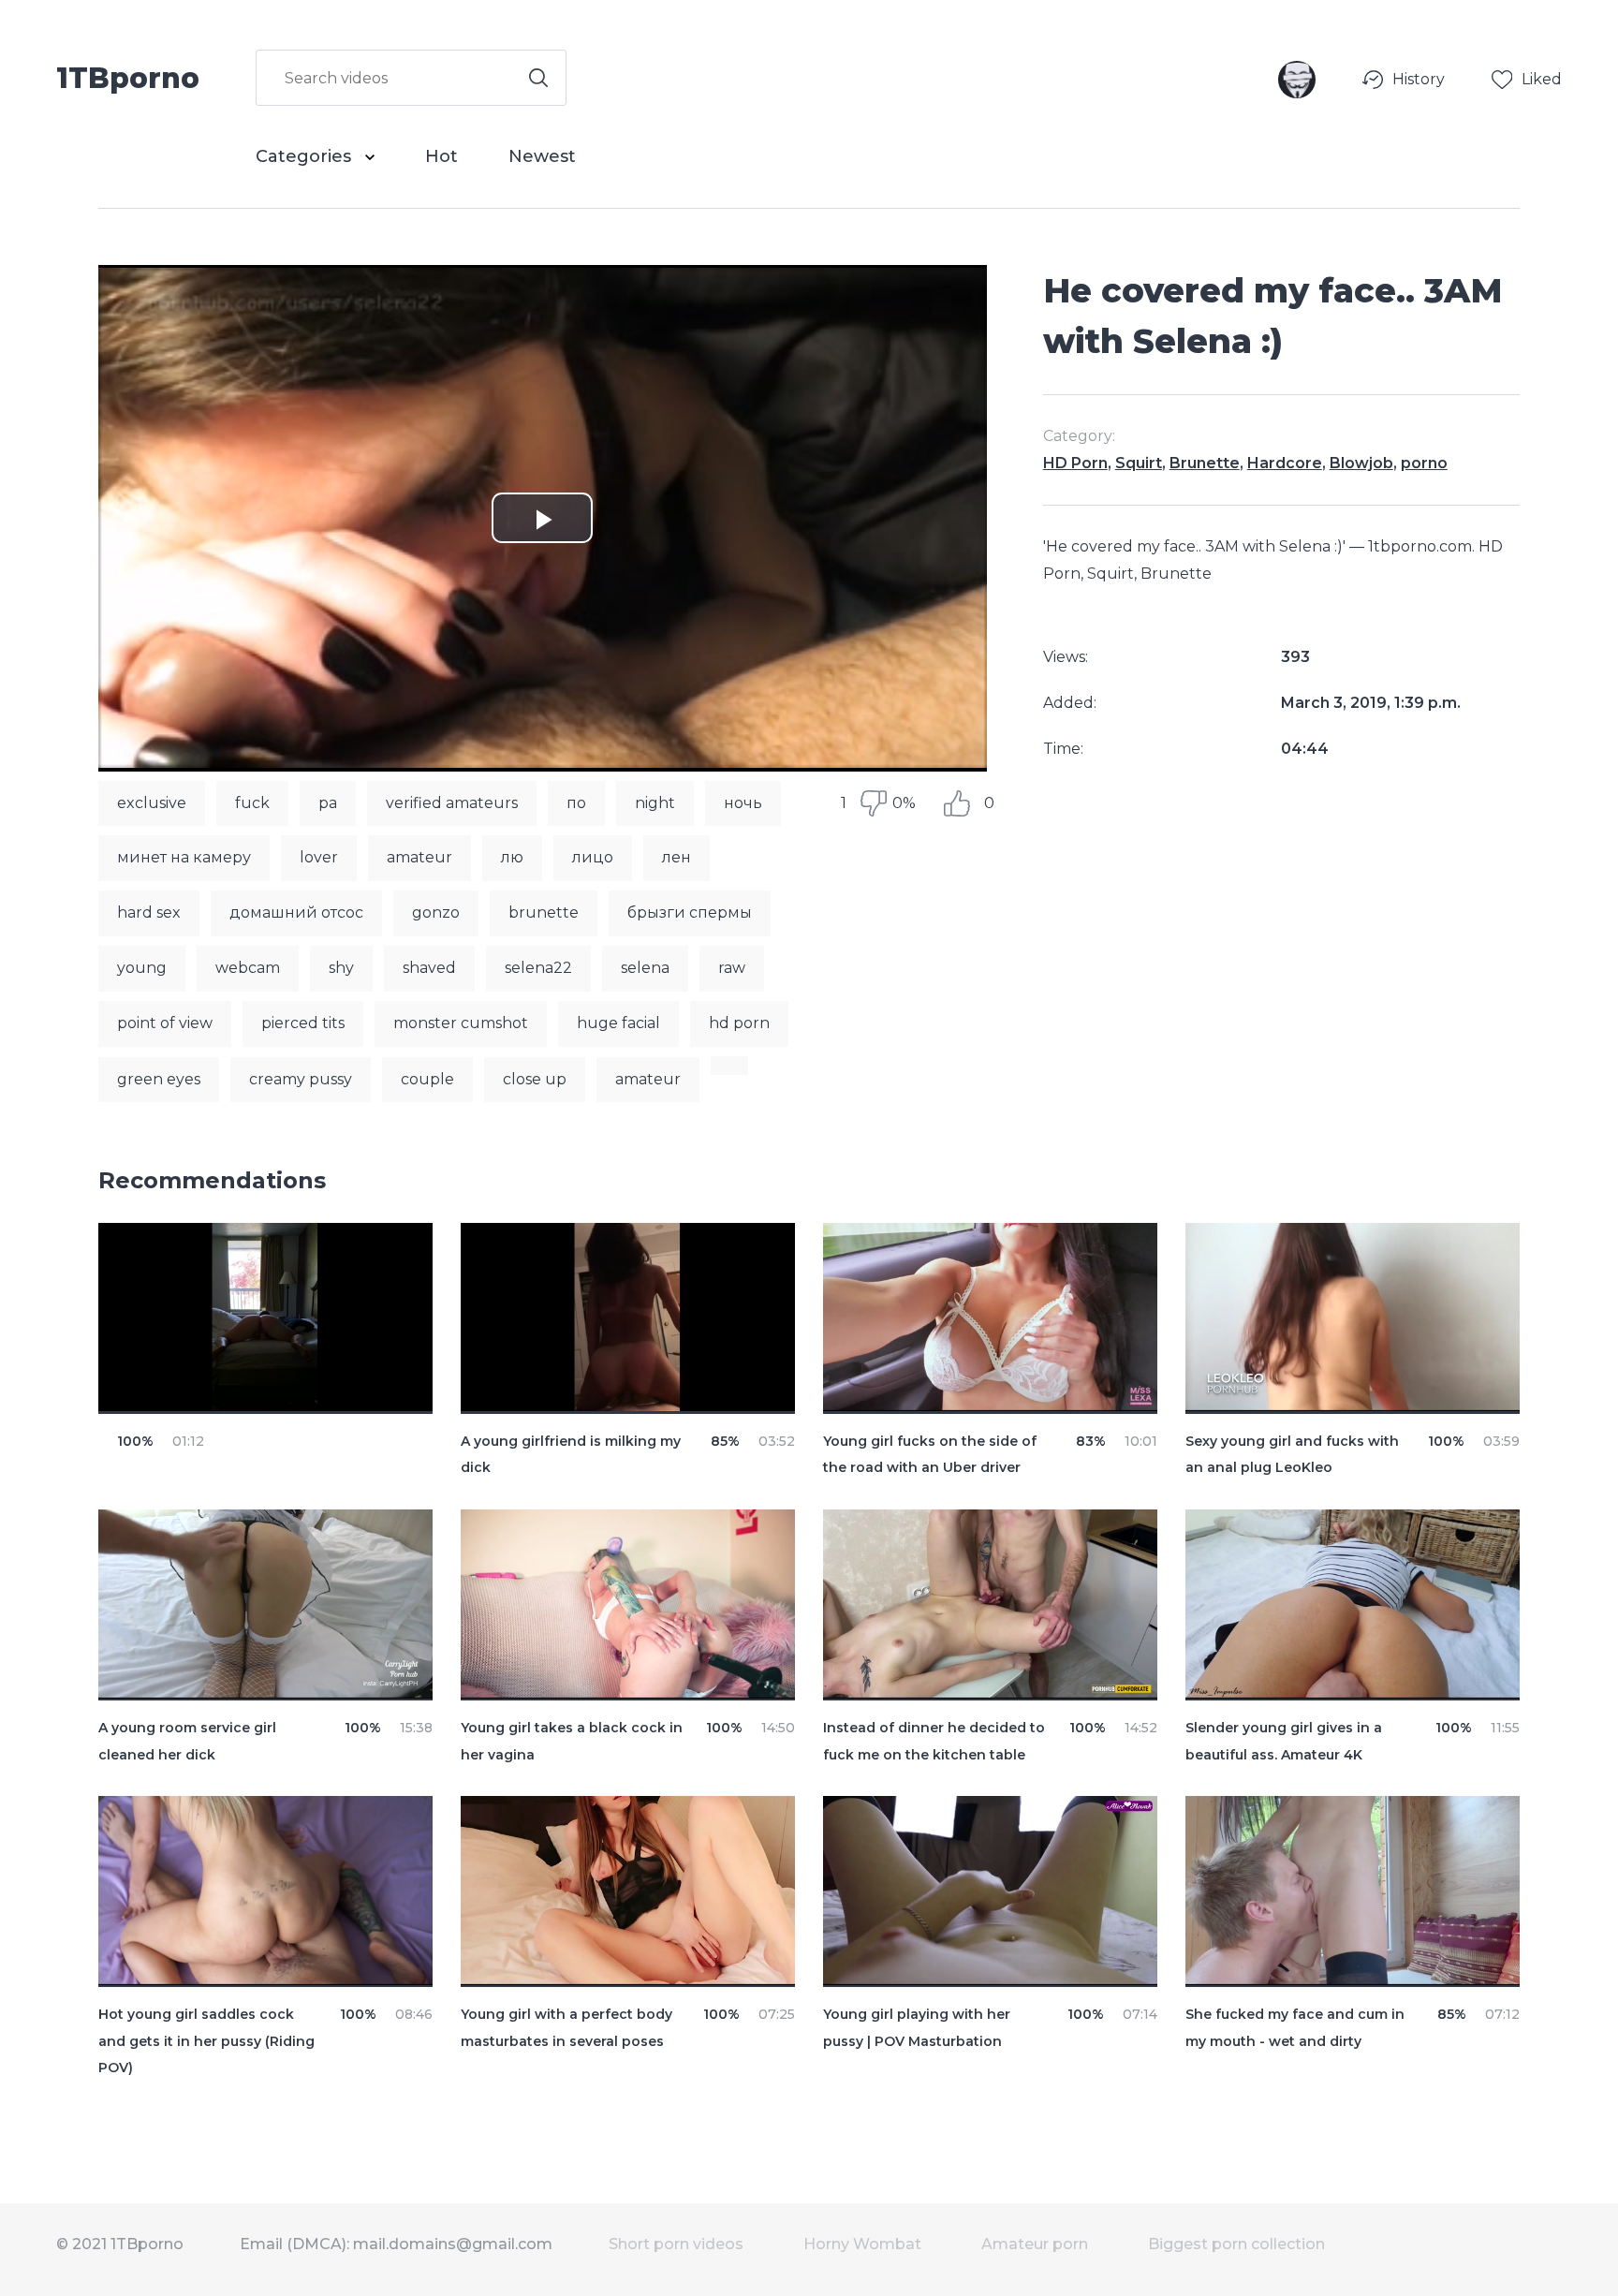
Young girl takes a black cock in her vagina (572, 1741)
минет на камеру (184, 857)
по (576, 803)
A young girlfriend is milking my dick (571, 1455)
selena (645, 968)
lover (319, 857)
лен (677, 857)
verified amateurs (452, 803)
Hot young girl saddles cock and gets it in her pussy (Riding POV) (206, 2041)
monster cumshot (461, 1023)
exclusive (152, 803)
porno (1424, 463)
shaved (429, 968)
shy (341, 968)
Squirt (1139, 463)
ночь (743, 803)
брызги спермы (690, 913)
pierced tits (303, 1023)
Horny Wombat (862, 2244)
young (142, 968)
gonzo (436, 913)
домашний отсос (296, 913)
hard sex (149, 913)
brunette (544, 913)
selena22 (538, 968)
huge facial (618, 1023)
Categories (306, 156)
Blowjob (1361, 463)
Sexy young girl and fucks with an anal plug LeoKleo (1292, 1455)
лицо (593, 857)
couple (427, 1079)
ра (328, 803)
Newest (542, 156)
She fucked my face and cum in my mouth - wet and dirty (1295, 2028)
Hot (441, 156)
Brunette (1205, 463)
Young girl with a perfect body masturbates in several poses (566, 2028)
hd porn (739, 1023)
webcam (248, 968)
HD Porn (1075, 463)
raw (732, 968)
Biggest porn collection (1236, 2244)
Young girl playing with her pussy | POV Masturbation (917, 2028)
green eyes (159, 1079)
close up (535, 1079)
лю (512, 857)
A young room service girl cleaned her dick (187, 1741)
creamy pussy (301, 1079)
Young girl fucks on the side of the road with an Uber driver (930, 1455)
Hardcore (1285, 463)
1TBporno (128, 77)
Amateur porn (1035, 2244)
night (655, 803)
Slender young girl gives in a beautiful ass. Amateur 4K (1284, 1741)
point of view (165, 1023)
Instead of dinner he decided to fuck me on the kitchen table (934, 1741)
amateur (419, 857)
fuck (252, 803)
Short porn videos (676, 2244)
